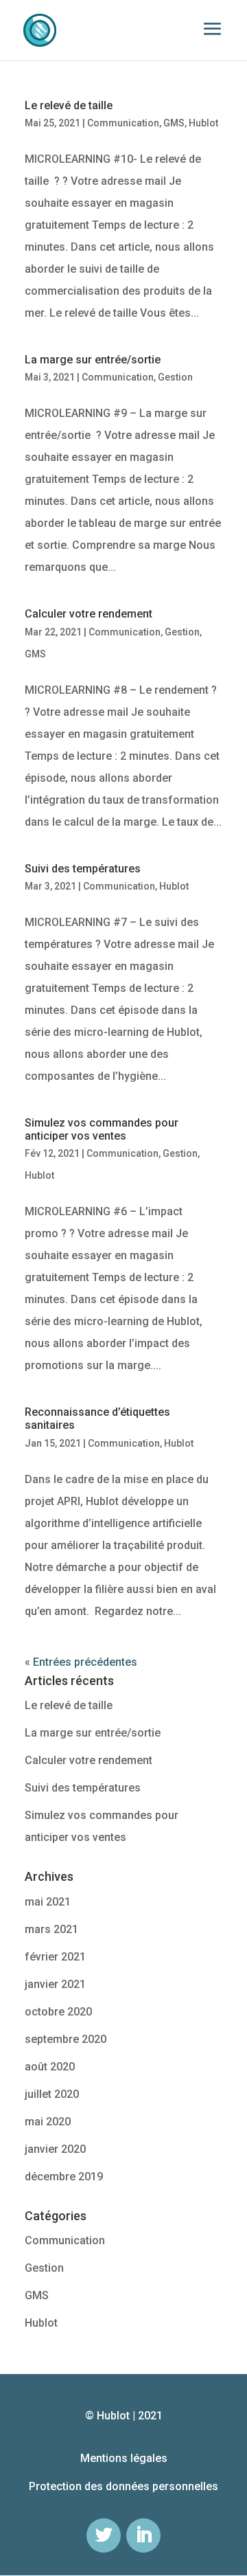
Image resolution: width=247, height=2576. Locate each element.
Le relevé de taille (69, 105)
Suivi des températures (83, 869)
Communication (123, 123)
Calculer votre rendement (89, 614)
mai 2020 (48, 2122)
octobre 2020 (58, 2012)
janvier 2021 (55, 1984)
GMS (174, 123)
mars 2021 (51, 1929)
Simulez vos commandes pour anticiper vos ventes (102, 1129)
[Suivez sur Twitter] (104, 2535)
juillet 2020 (52, 2094)
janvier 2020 (55, 2149)
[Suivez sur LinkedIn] (143, 2535)
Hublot (203, 123)
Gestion (175, 377)
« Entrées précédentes (81, 1662)
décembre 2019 (64, 2177)
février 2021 (55, 1957)
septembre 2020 (66, 2039)
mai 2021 (48, 1902)
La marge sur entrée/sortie (93, 360)
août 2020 (50, 2067)
